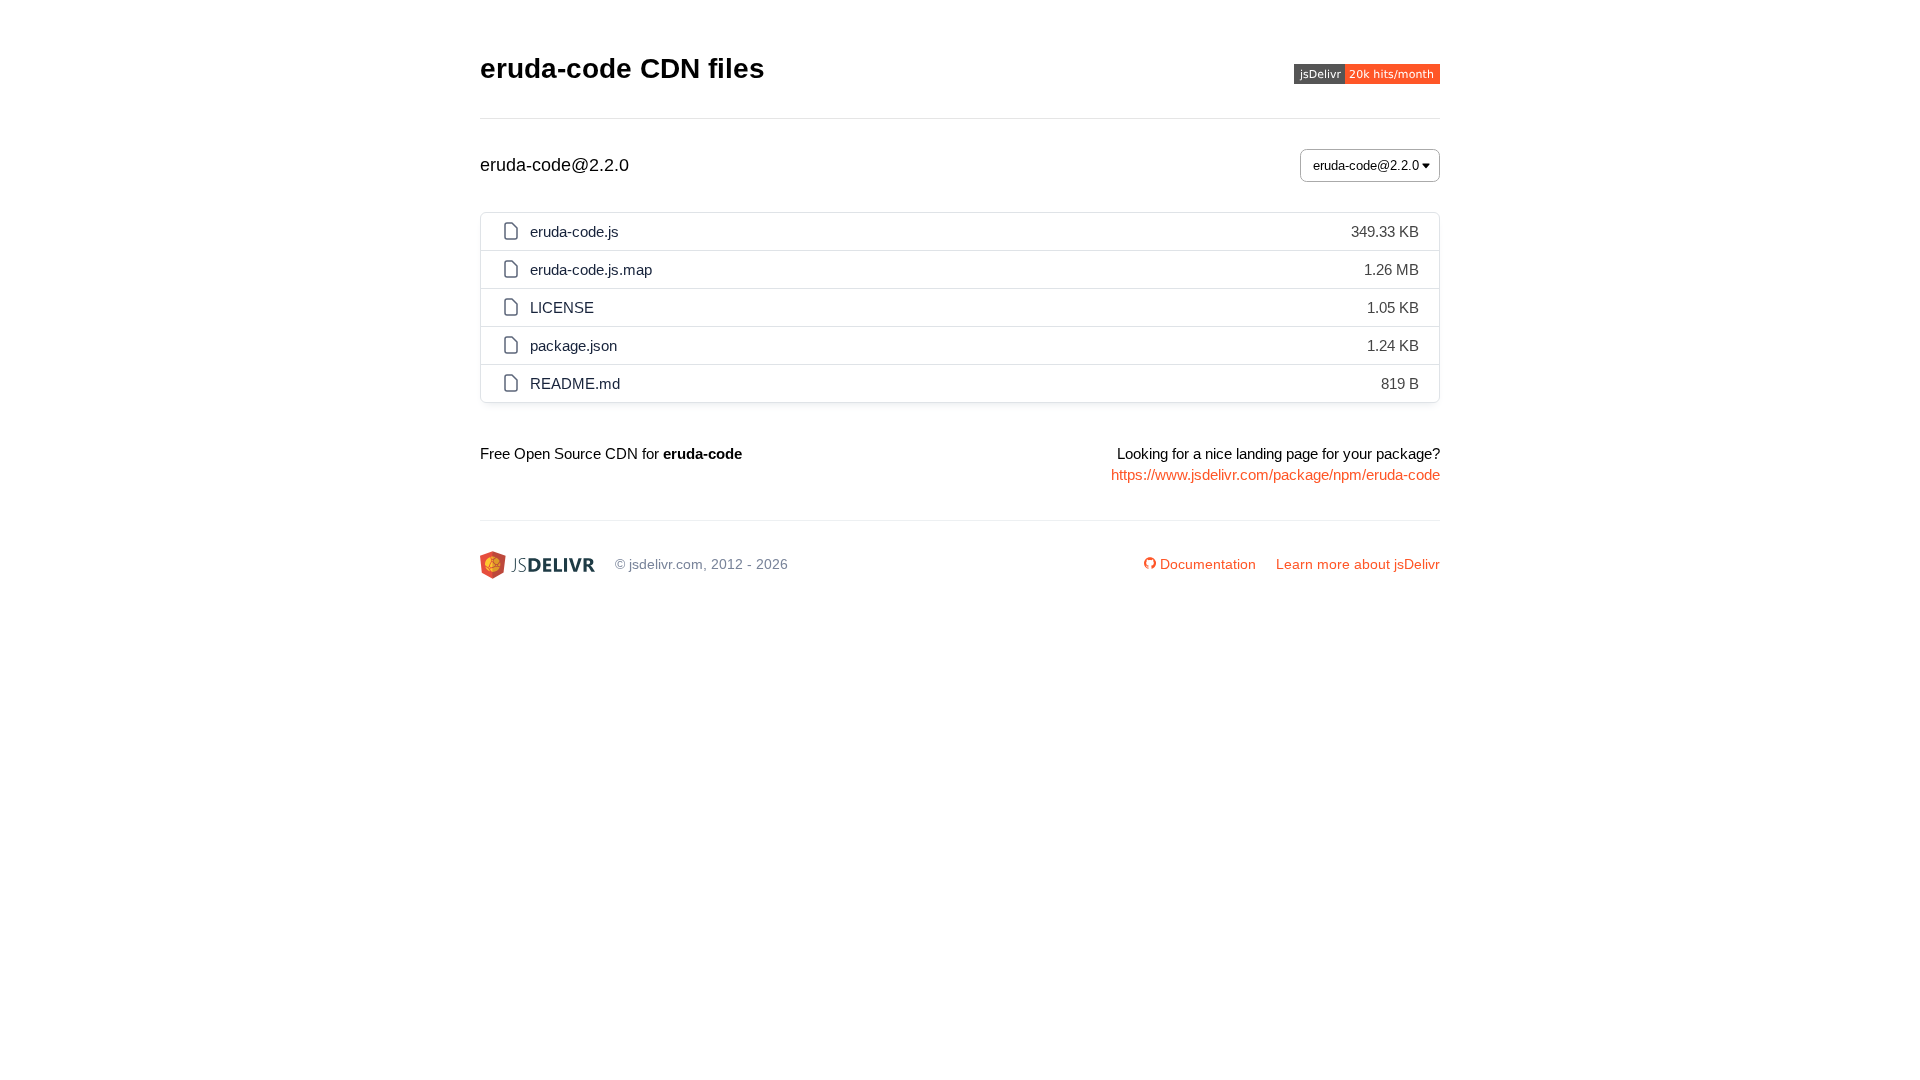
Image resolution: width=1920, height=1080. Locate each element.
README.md (575, 383)
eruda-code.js (574, 231)
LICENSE (562, 307)
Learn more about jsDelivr (1358, 564)
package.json (573, 345)
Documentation (1208, 564)
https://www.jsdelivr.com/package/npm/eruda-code (1275, 474)
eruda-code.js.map (591, 269)
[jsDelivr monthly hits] (1367, 76)
